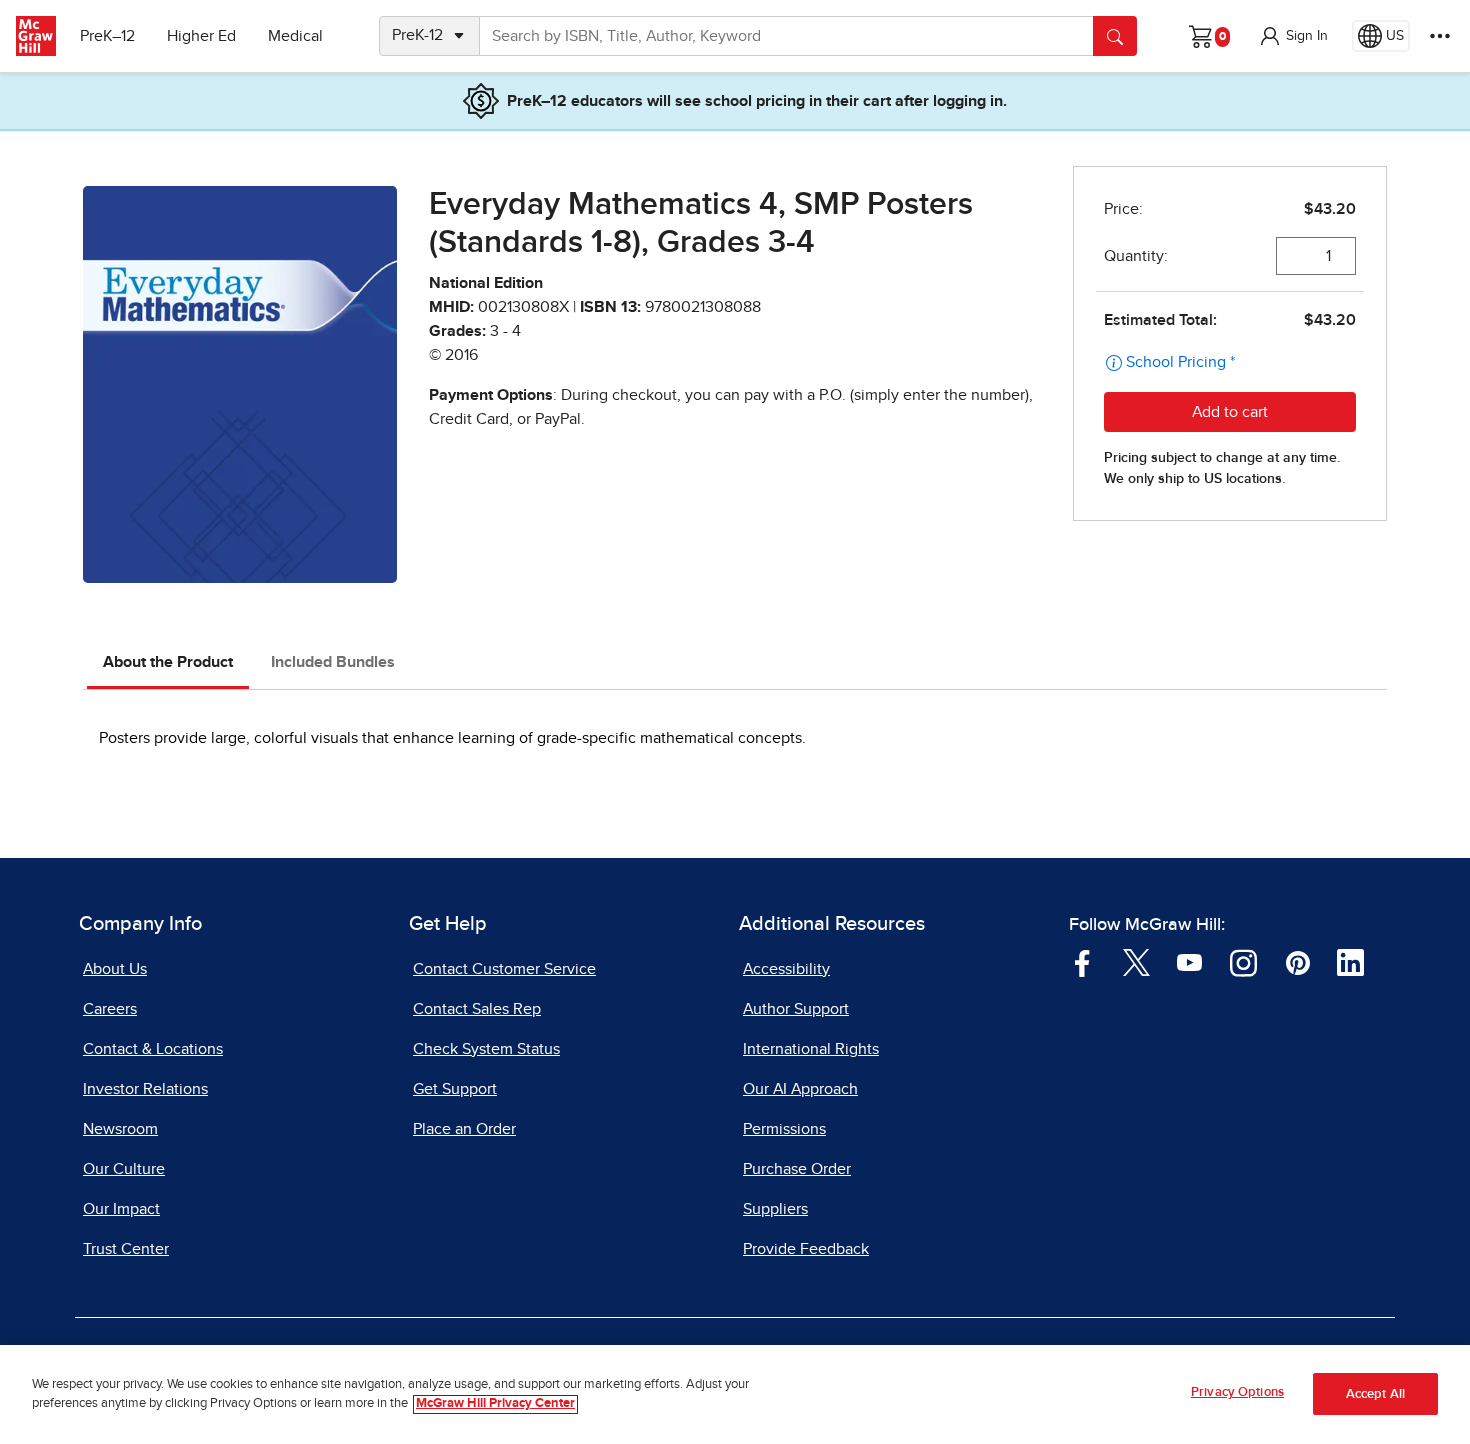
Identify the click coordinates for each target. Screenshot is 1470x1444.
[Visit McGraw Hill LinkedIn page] (1350, 961)
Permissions (784, 1129)
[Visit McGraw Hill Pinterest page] (1297, 961)
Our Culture (124, 1169)
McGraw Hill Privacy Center (495, 1404)
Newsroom (120, 1129)
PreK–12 (107, 36)
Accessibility (786, 969)
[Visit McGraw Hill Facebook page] (1082, 961)
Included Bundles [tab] (333, 662)
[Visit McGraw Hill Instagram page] (1243, 961)
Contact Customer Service (504, 969)
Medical (295, 36)
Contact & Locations (153, 1049)
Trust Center (126, 1249)
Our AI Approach (800, 1089)
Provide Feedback (806, 1249)
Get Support (455, 1089)
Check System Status (486, 1049)
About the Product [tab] (168, 662)
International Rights (811, 1049)
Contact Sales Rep (477, 1009)
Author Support (796, 1009)
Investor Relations (145, 1089)
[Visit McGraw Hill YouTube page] (1189, 961)
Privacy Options (1237, 1392)
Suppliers (775, 1209)
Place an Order (464, 1129)
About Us (115, 969)
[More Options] (1440, 36)
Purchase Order (797, 1169)
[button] (1293, 36)
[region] (735, 1394)
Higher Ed (201, 36)
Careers (110, 1009)
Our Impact (121, 1209)
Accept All (1375, 1394)
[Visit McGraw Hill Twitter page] (1136, 961)
